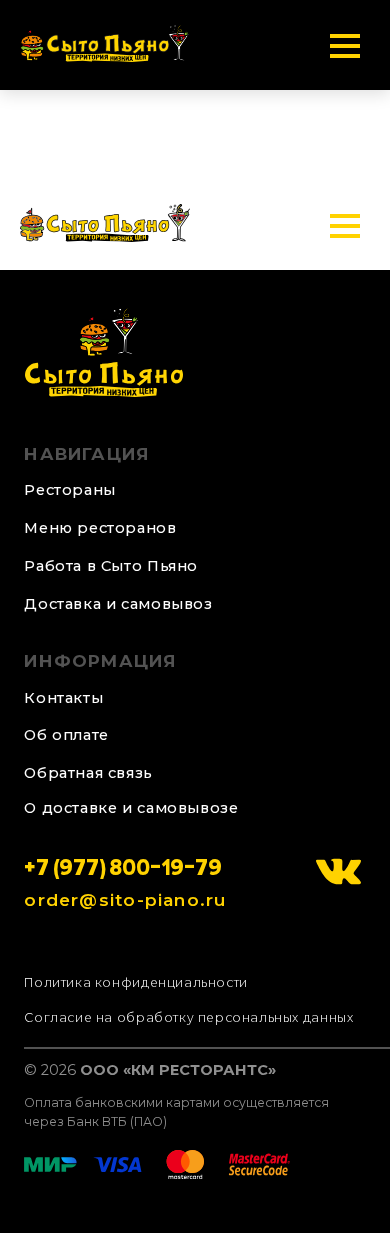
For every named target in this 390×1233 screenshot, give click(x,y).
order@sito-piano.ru (125, 899)
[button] (103, 773)
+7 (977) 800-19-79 (123, 871)
